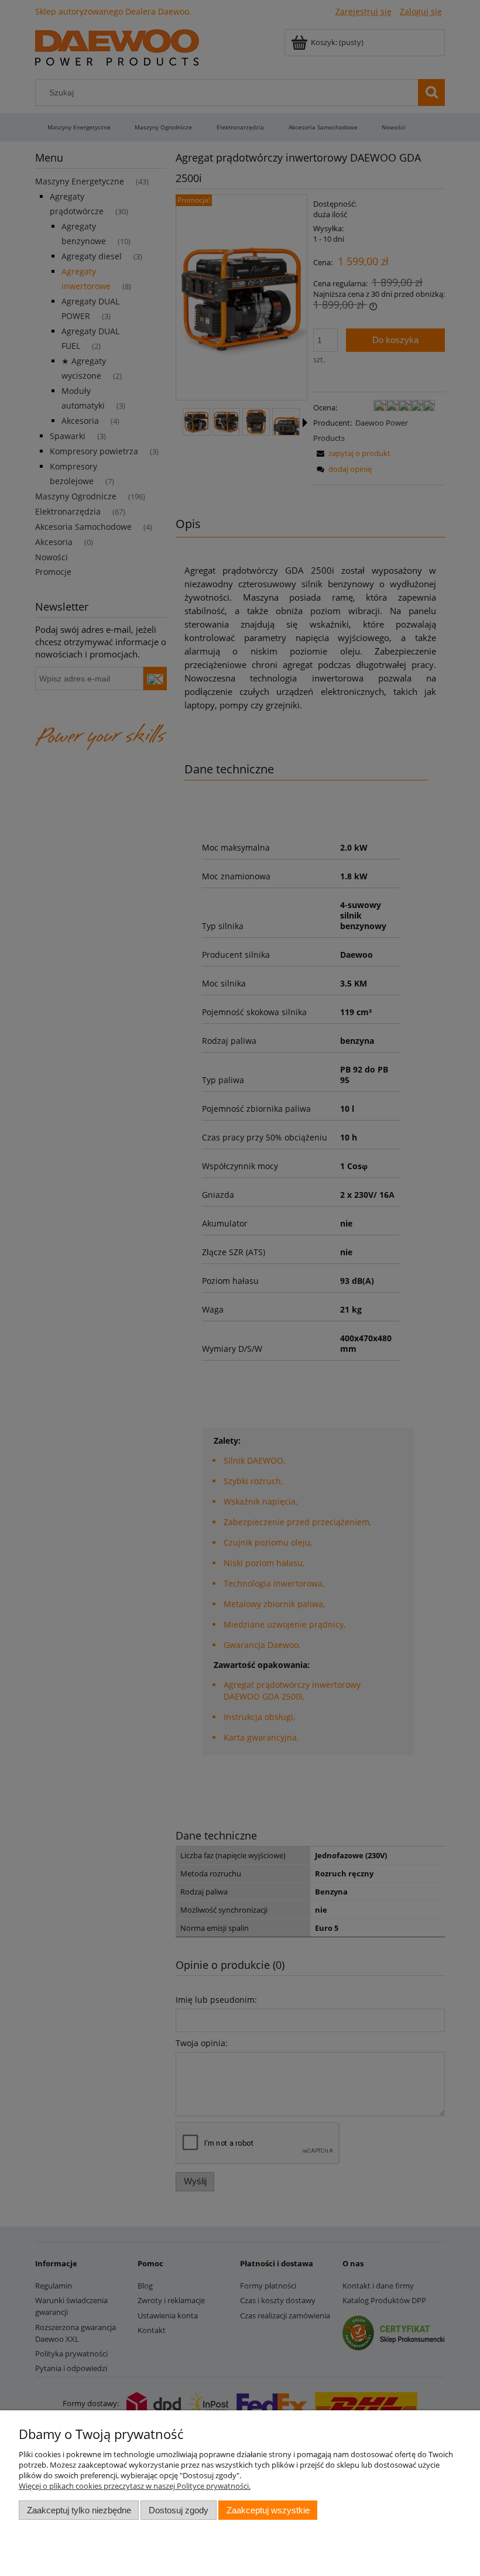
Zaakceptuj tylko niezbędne (79, 2510)
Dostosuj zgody (179, 2510)
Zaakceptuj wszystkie (268, 2510)
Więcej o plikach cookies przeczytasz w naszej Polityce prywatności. (135, 2486)
